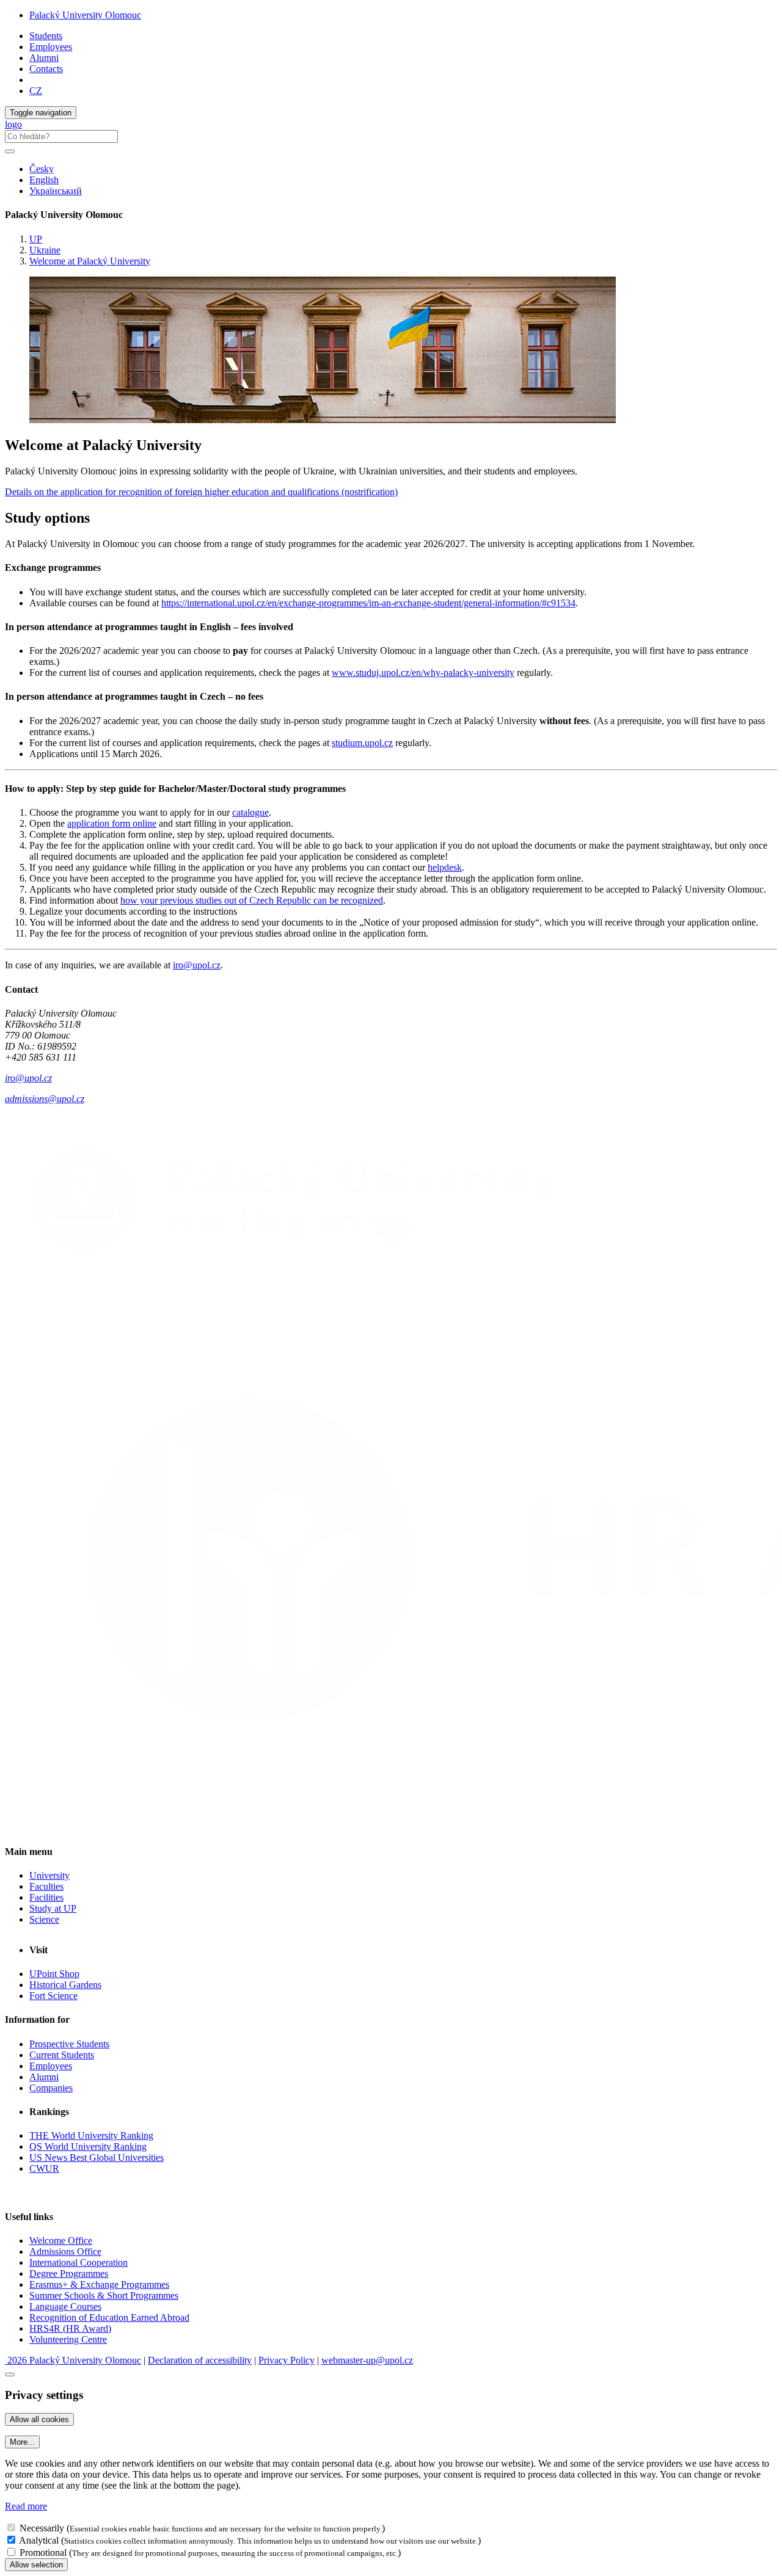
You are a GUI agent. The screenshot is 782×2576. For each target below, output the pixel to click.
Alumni (44, 58)
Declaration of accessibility (200, 2360)
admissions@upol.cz (45, 1099)
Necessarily (42, 2528)
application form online (112, 823)
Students (46, 36)
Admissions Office (65, 2251)
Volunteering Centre (68, 2339)
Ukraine (45, 250)
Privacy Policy (287, 2360)
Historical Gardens (65, 1985)
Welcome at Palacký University (90, 261)
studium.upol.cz (362, 743)
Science (44, 1919)
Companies (51, 2088)
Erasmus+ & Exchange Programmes (99, 2284)
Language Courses (65, 2306)
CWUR (44, 2168)
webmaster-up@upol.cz (367, 2360)
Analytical (39, 2540)
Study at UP (53, 1908)
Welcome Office (61, 2240)
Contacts (46, 69)
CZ (36, 91)
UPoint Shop (54, 1974)
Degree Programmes (69, 2273)
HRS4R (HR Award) (70, 2328)
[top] (10, 2375)
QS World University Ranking (88, 2146)
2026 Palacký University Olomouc (73, 2360)
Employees (51, 47)
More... (22, 2442)
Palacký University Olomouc (85, 15)
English (44, 180)
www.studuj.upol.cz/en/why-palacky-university (423, 673)
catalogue (250, 812)
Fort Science (53, 1996)
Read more (26, 2506)
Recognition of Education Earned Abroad (109, 2317)
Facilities (46, 1897)
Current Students (62, 2055)
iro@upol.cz (197, 965)
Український (56, 191)
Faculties (46, 1886)
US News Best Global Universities (97, 2157)
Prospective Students (69, 2044)
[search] (10, 151)
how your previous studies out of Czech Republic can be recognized (252, 900)
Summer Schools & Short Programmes (104, 2295)
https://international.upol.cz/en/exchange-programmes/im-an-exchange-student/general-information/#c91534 (368, 603)
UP (36, 239)
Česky (42, 169)
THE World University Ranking (91, 2135)
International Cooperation (79, 2262)
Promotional (43, 2552)
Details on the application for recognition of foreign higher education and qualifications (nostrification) (201, 492)
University (49, 1875)
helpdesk (445, 867)
